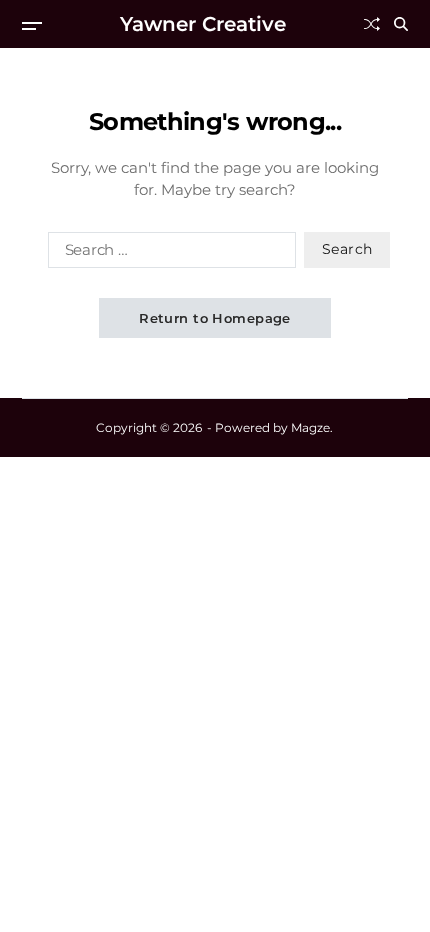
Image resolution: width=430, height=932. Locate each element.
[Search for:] (168, 254)
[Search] (401, 24)
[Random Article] (372, 24)
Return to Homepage (215, 318)
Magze (310, 427)
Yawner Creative (203, 24)
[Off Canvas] (32, 26)
